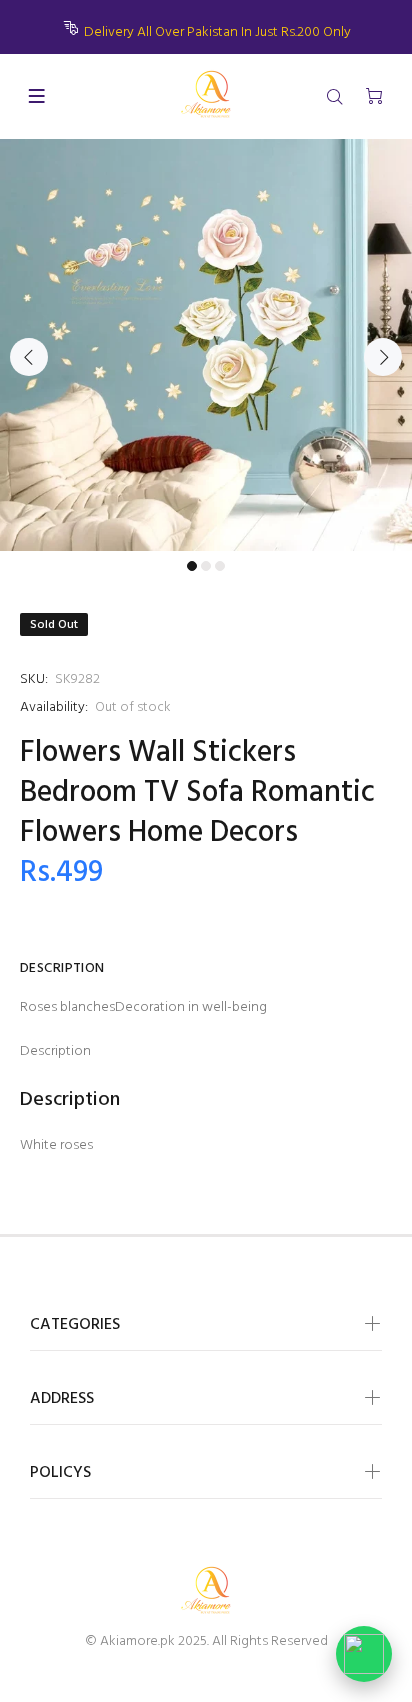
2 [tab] (206, 566)
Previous (29, 357)
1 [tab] (192, 566)
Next (383, 357)
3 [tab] (220, 566)
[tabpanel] (206, 345)
